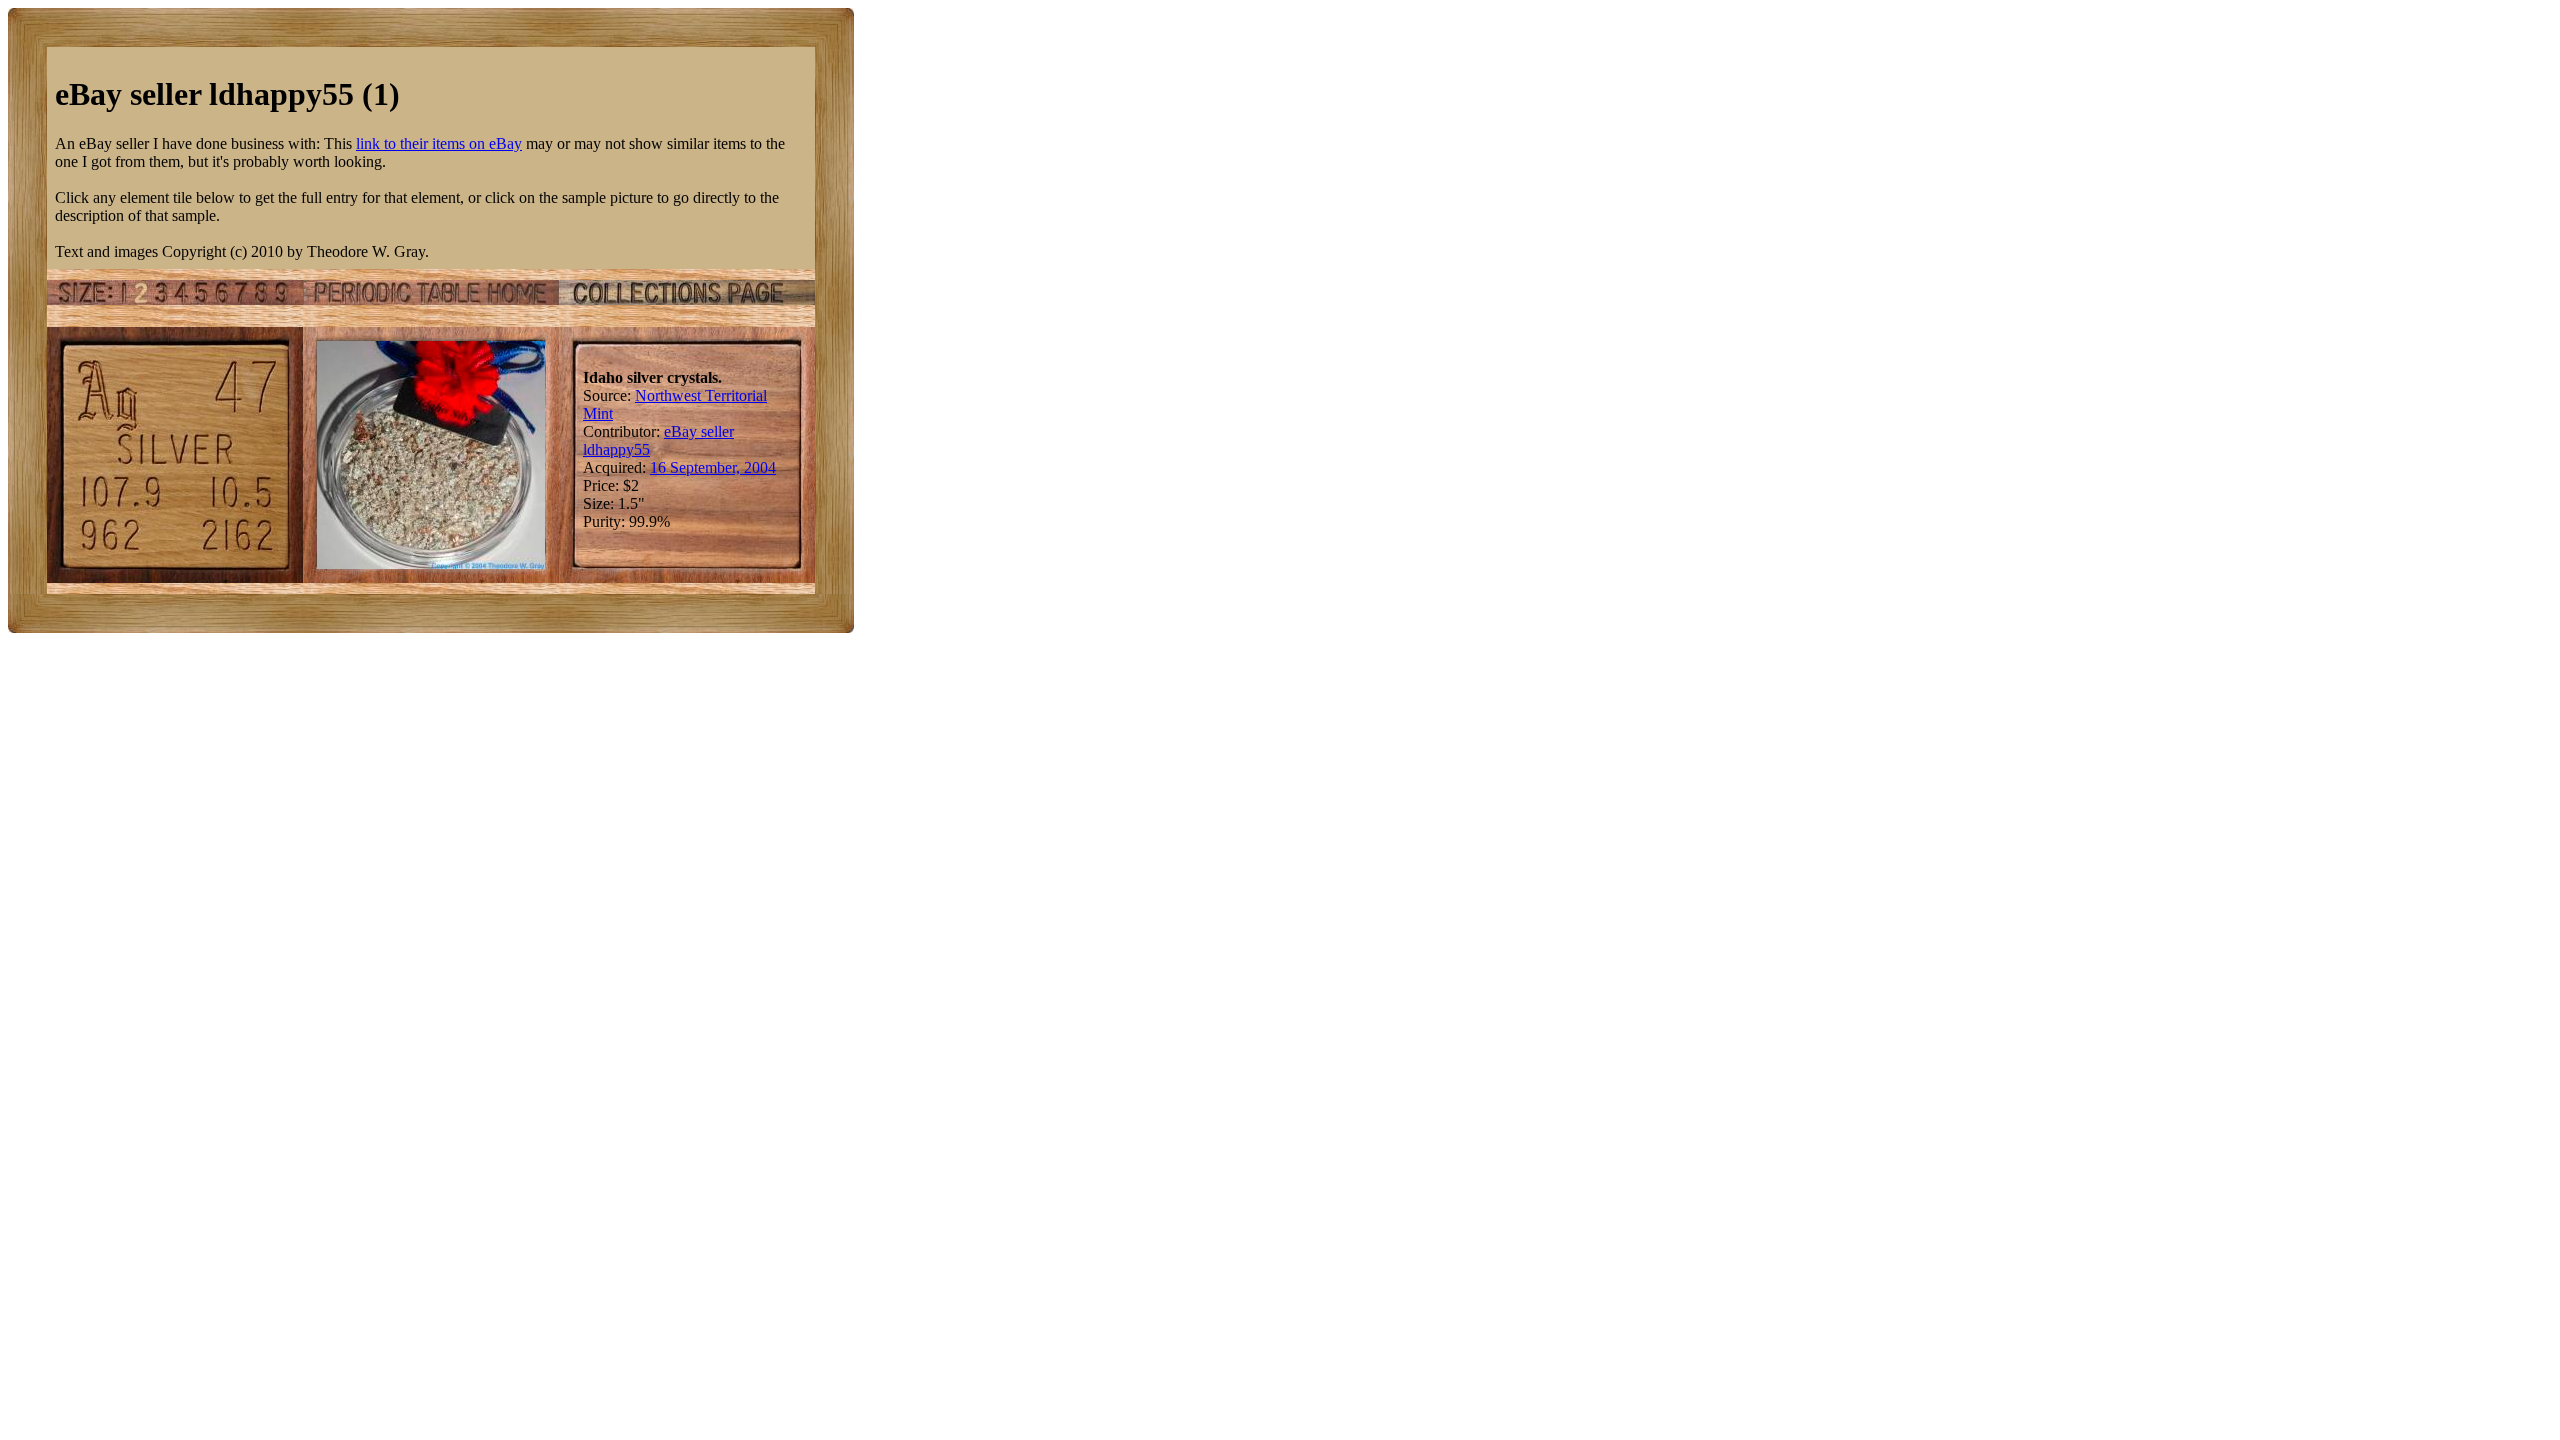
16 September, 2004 (713, 467)
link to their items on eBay (439, 143)
